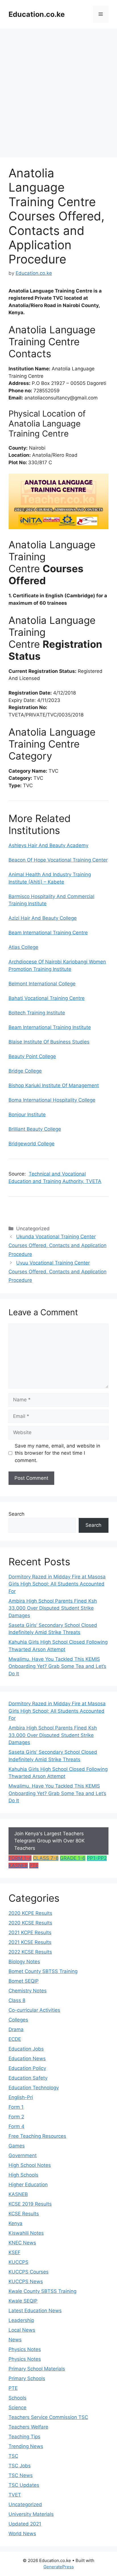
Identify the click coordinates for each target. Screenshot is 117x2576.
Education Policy (27, 2068)
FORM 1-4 (20, 1858)
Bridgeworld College (32, 1144)
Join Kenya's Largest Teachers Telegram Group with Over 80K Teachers (49, 1841)
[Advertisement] (58, 90)
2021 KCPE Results (30, 1932)
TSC (13, 2456)
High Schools (23, 2175)
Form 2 (16, 2117)
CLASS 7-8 (46, 1858)
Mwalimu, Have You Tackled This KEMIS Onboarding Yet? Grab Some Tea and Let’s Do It (57, 1666)
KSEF (14, 2252)
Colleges (18, 2020)
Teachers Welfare (28, 2427)
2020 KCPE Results (30, 1913)
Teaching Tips (24, 2437)
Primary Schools (27, 2378)
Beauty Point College (32, 1056)
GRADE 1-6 (73, 1858)
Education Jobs (26, 2049)
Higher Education (28, 2185)
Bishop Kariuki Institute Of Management (54, 1085)
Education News (27, 2059)
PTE (34, 1865)
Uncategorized (25, 2504)
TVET (15, 2495)
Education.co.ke (37, 14)
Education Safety (28, 2078)
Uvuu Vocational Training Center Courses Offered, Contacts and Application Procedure (58, 1271)
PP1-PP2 (97, 1858)
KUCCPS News (26, 2281)
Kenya (15, 2223)
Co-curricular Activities (34, 2010)
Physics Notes (25, 2349)
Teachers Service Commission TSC (48, 2417)
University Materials (31, 2514)
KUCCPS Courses (29, 2272)
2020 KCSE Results (30, 1923)
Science (17, 2407)
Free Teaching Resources (37, 2136)
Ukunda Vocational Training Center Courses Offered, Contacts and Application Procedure (58, 1245)
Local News (22, 2330)
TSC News (21, 2475)
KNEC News (22, 2243)
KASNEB (18, 1865)
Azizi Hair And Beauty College (43, 918)
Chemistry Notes (28, 1991)
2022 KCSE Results (30, 1952)
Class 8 (17, 2000)
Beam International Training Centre (48, 933)
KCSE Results (24, 2214)
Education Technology (34, 2088)
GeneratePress (59, 2567)
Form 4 (16, 2126)
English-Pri (21, 2097)
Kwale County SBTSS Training (42, 2291)
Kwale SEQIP (23, 2301)
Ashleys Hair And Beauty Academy (48, 845)
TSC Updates (24, 2485)
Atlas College (23, 947)
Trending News (26, 2446)
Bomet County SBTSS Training (43, 1971)
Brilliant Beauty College (35, 1129)
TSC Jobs (20, 2466)
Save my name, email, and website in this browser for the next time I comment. (58, 1453)
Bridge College (25, 1071)
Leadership (21, 2320)
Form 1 (16, 2107)
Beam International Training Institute (50, 1027)
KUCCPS (18, 2262)
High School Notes (30, 2165)
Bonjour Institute (27, 1115)
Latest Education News (35, 2311)
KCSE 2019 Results (30, 2204)
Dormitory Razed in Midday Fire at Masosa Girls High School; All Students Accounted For (57, 1584)
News (15, 2340)
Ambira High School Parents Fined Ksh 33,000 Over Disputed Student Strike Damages (53, 1608)
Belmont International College (42, 984)
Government (23, 2155)
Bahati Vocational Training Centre (47, 998)
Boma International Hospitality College (52, 1100)
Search (16, 1514)
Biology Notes (24, 1962)
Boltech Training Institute (37, 1013)
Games (17, 2146)
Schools (17, 2398)
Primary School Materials (37, 2369)
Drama (16, 2029)
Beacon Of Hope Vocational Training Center (58, 860)
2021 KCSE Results (30, 1942)
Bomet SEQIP (24, 1981)
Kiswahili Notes (26, 2233)
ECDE (15, 2039)
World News (22, 2534)
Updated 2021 (25, 2524)
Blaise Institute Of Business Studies (49, 1042)
